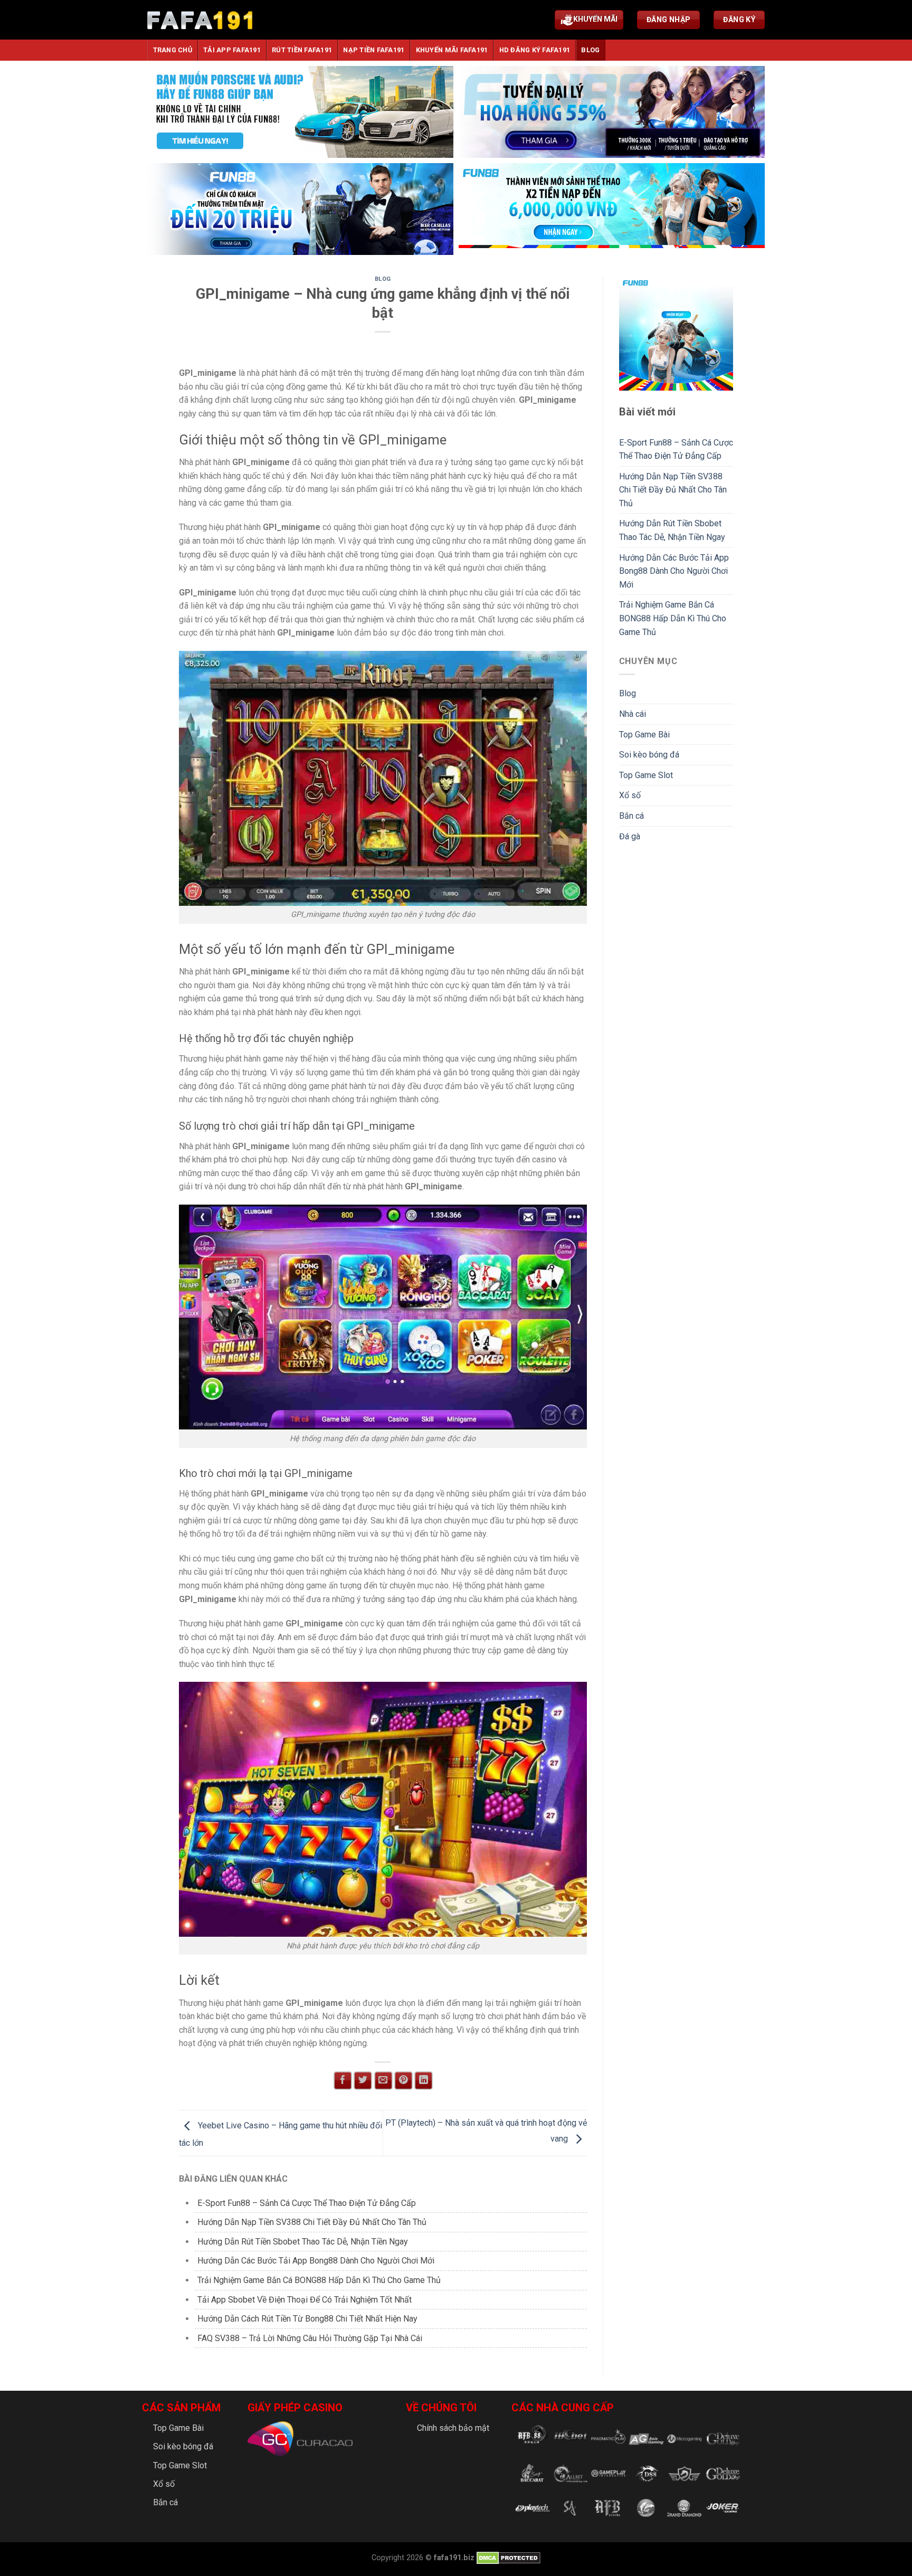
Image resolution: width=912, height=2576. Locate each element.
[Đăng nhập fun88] (612, 209)
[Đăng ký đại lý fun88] (300, 112)
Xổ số (630, 795)
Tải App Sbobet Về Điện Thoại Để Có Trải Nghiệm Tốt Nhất (305, 2300)
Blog (590, 50)
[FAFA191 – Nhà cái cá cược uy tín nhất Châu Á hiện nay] (200, 20)
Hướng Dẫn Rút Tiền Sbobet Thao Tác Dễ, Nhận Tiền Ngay (303, 2242)
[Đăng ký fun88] (676, 333)
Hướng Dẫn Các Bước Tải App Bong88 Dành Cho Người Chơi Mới (316, 2261)
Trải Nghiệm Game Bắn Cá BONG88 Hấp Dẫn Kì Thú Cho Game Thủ (319, 2280)
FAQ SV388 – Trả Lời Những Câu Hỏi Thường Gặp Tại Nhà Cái (310, 2338)
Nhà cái (633, 714)
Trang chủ (173, 50)
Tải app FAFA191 (232, 50)
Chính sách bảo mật (453, 2428)
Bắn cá (631, 816)
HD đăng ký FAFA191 (535, 50)
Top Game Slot (646, 775)
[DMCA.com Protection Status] (507, 2558)
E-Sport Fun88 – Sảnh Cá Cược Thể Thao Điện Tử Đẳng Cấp (307, 2203)
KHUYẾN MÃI (595, 19)
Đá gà (630, 836)
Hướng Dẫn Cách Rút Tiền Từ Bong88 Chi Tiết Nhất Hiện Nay (307, 2319)
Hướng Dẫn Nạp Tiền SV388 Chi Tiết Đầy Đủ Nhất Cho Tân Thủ (312, 2222)
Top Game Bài (644, 735)
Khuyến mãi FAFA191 (452, 50)
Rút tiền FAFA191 (302, 50)
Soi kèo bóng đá (649, 755)
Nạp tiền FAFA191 (374, 50)
